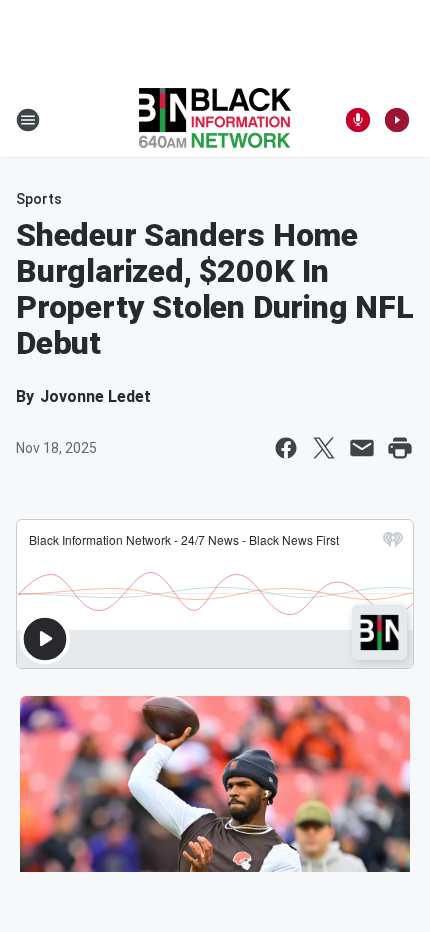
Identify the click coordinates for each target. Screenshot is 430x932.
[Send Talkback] (358, 120)
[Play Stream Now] (397, 120)
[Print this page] (400, 448)
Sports (39, 199)
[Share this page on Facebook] (286, 448)
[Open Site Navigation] (28, 120)
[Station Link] (215, 120)
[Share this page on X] (324, 448)
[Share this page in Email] (362, 448)
